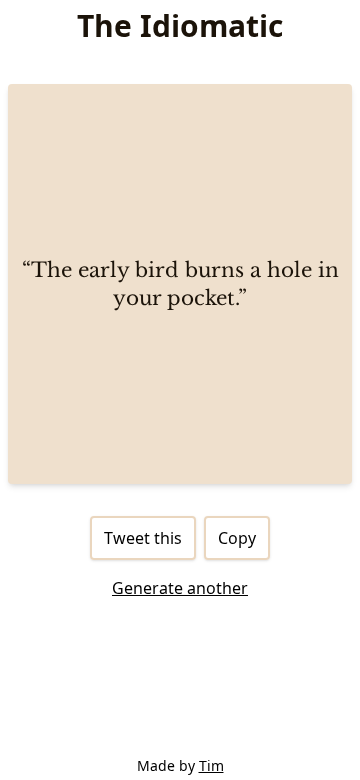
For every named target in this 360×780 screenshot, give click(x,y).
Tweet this (143, 538)
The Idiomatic (180, 25)
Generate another (180, 588)
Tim (211, 765)
